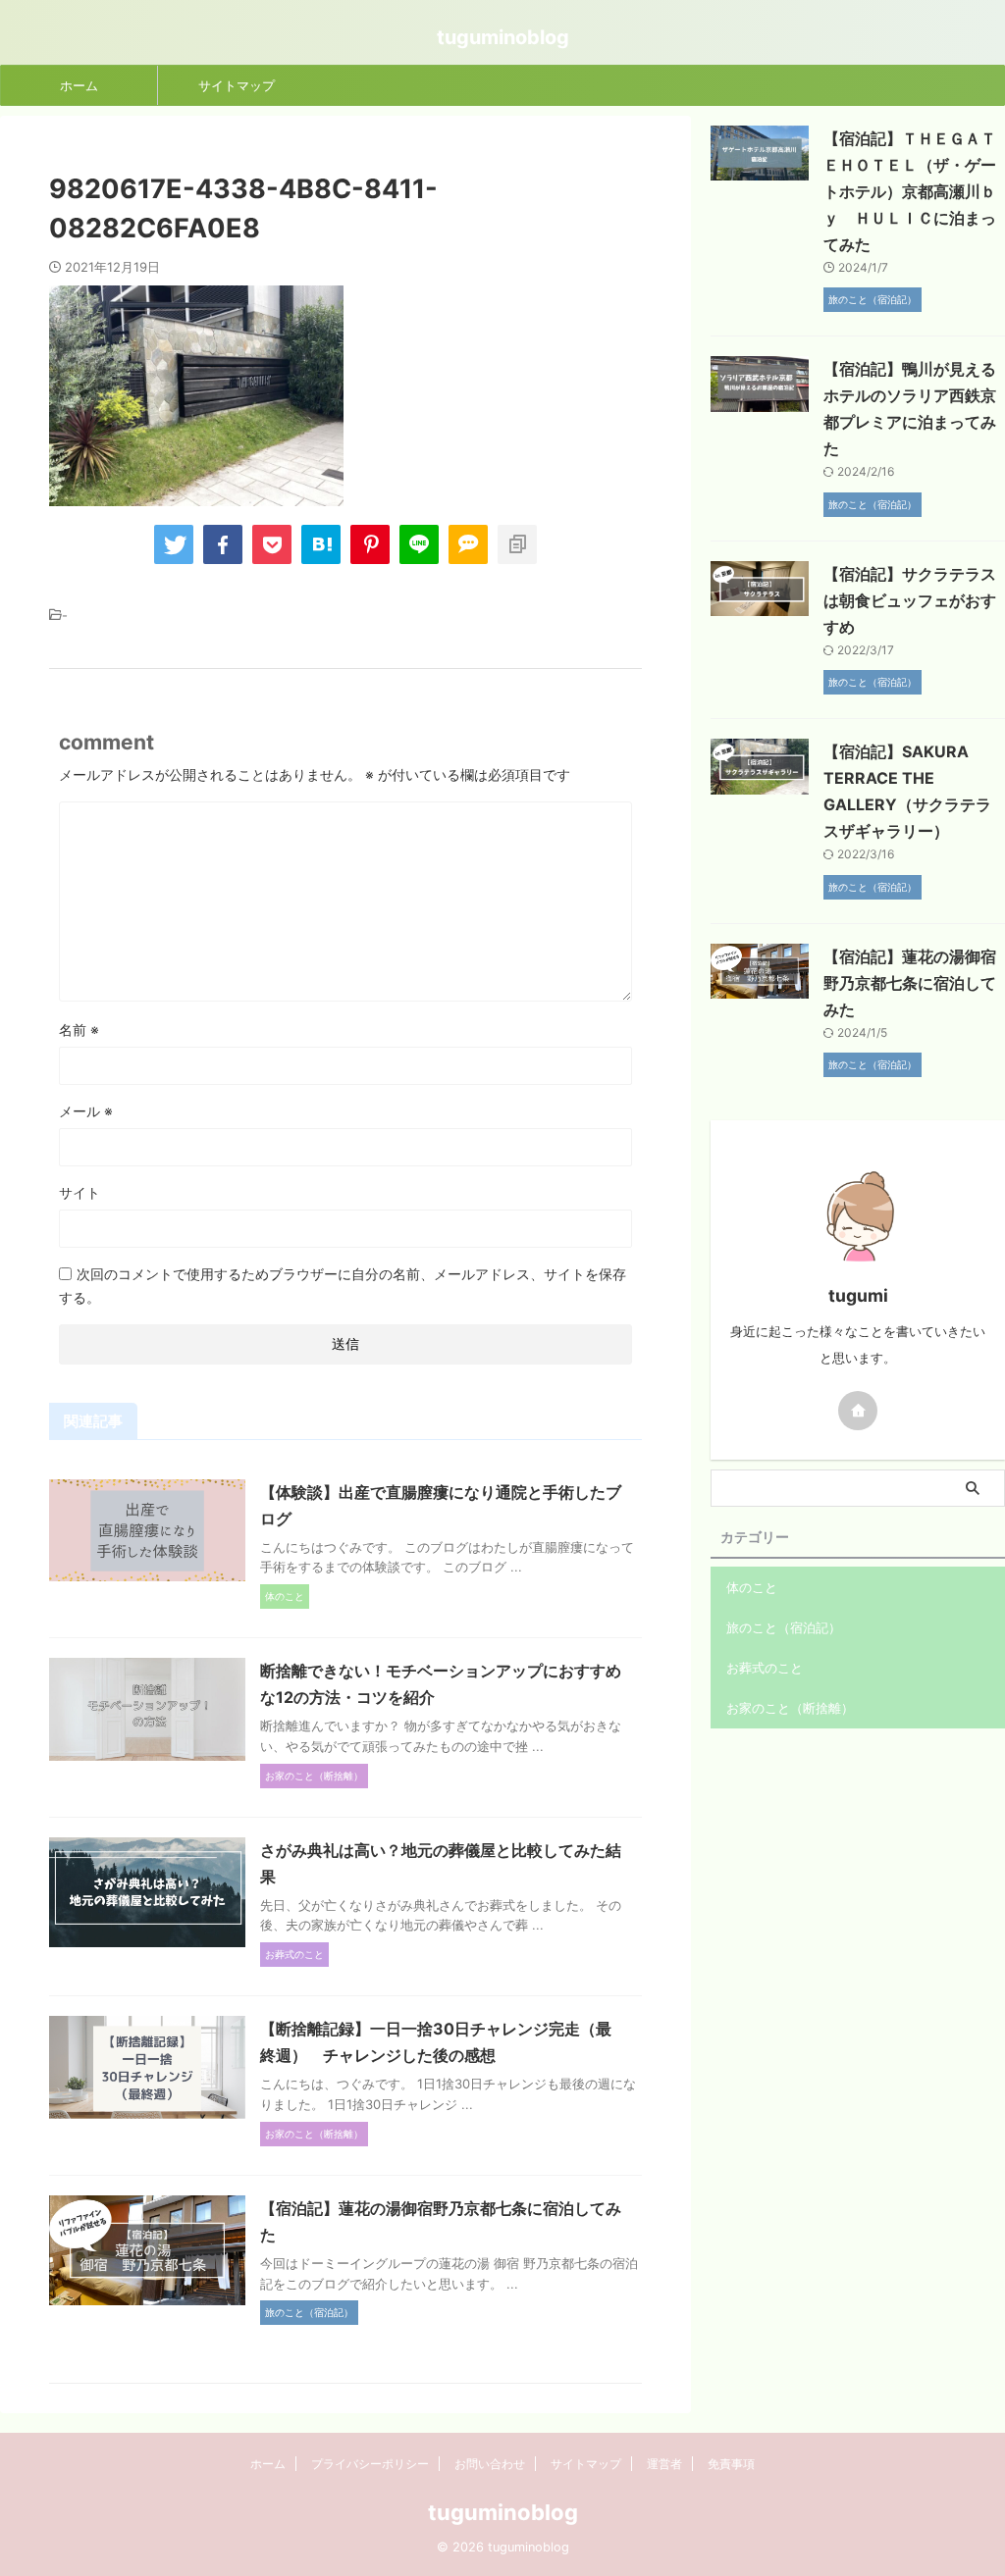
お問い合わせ (490, 2464)
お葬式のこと (765, 1668)
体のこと (752, 1587)
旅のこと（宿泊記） (784, 1627)
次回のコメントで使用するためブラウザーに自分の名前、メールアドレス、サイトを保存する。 (343, 1286)
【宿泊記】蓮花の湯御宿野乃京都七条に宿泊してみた (910, 983)
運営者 (664, 2464)
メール (86, 1111)
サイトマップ (237, 85)
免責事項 (731, 2464)
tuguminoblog (503, 37)
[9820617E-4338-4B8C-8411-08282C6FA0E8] (321, 544)
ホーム (79, 85)
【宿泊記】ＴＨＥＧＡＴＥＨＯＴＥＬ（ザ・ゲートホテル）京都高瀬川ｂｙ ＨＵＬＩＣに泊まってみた (910, 191)
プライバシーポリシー (370, 2464)
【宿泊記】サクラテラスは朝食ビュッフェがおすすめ (910, 600)
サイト (79, 1192)
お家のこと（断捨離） (790, 1708)
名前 (79, 1030)
